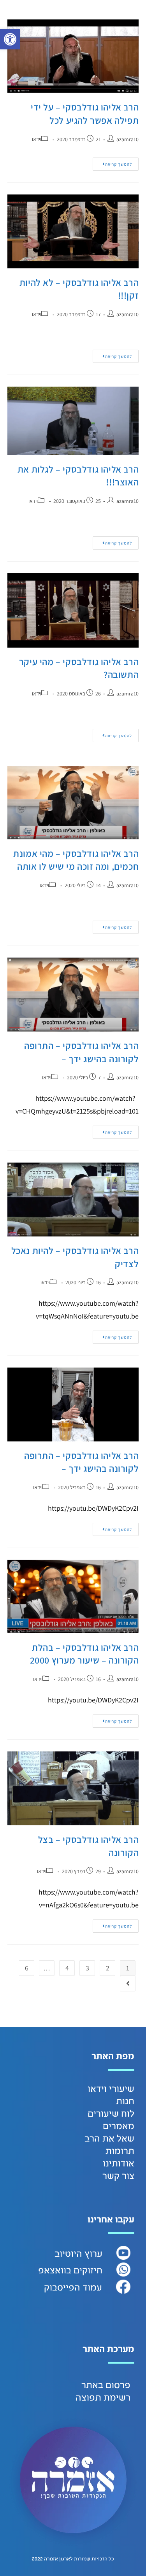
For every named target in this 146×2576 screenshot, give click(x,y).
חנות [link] (125, 2101)
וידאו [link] (37, 139)
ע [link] (100, 2254)
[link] (10, 39)
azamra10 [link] (128, 139)
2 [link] (108, 1968)
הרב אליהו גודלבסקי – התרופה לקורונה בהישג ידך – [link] (81, 1052)
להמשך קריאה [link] (112, 162)
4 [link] (67, 1968)
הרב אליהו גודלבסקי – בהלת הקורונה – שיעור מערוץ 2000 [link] (84, 1654)
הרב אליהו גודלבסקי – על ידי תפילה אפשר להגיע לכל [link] (85, 114)
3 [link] (87, 1968)
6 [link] (27, 1968)
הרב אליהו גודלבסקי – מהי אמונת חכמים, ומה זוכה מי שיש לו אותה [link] (76, 860)
